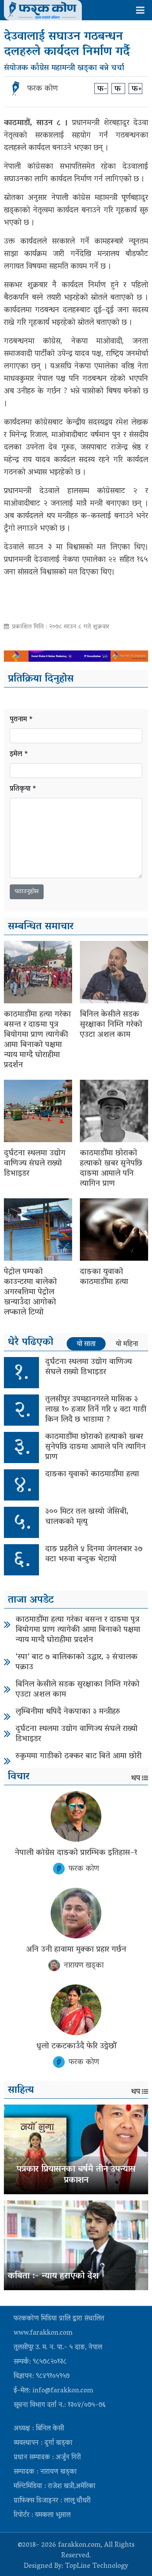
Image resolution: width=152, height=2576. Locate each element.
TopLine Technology (97, 2567)
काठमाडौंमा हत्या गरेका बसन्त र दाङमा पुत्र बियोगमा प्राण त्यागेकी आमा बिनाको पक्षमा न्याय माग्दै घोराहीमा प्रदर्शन (37, 1040)
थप (136, 1779)
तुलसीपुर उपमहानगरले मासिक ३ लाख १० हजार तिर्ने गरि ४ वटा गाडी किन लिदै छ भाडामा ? (96, 1410)
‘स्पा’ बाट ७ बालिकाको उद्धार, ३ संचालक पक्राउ (77, 1662)
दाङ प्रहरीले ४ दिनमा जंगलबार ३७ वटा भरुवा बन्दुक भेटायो (94, 1554)
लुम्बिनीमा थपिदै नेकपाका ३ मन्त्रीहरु (68, 1712)
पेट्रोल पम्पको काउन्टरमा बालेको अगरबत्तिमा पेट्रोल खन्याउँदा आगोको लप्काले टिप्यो (30, 1292)
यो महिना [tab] (127, 1344)
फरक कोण (42, 89)
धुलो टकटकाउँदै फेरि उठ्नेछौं (76, 2046)
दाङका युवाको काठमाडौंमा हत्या (104, 1277)
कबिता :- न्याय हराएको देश (53, 2277)
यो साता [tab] (86, 1344)
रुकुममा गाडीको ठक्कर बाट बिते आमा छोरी (79, 1756)
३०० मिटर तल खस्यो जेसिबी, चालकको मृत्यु (87, 1517)
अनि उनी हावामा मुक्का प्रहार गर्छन (76, 1950)
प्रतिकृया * (23, 789)
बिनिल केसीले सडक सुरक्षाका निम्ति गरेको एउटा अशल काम (111, 1025)
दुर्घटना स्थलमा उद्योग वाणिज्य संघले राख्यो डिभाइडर (35, 1164)
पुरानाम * (21, 720)
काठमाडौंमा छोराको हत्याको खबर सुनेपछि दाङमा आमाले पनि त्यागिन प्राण (111, 1169)
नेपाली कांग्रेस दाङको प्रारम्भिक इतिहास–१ (76, 1853)
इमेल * (19, 755)
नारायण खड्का (84, 1966)
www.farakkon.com (43, 2333)
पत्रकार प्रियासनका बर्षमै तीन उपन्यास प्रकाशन (76, 2175)
